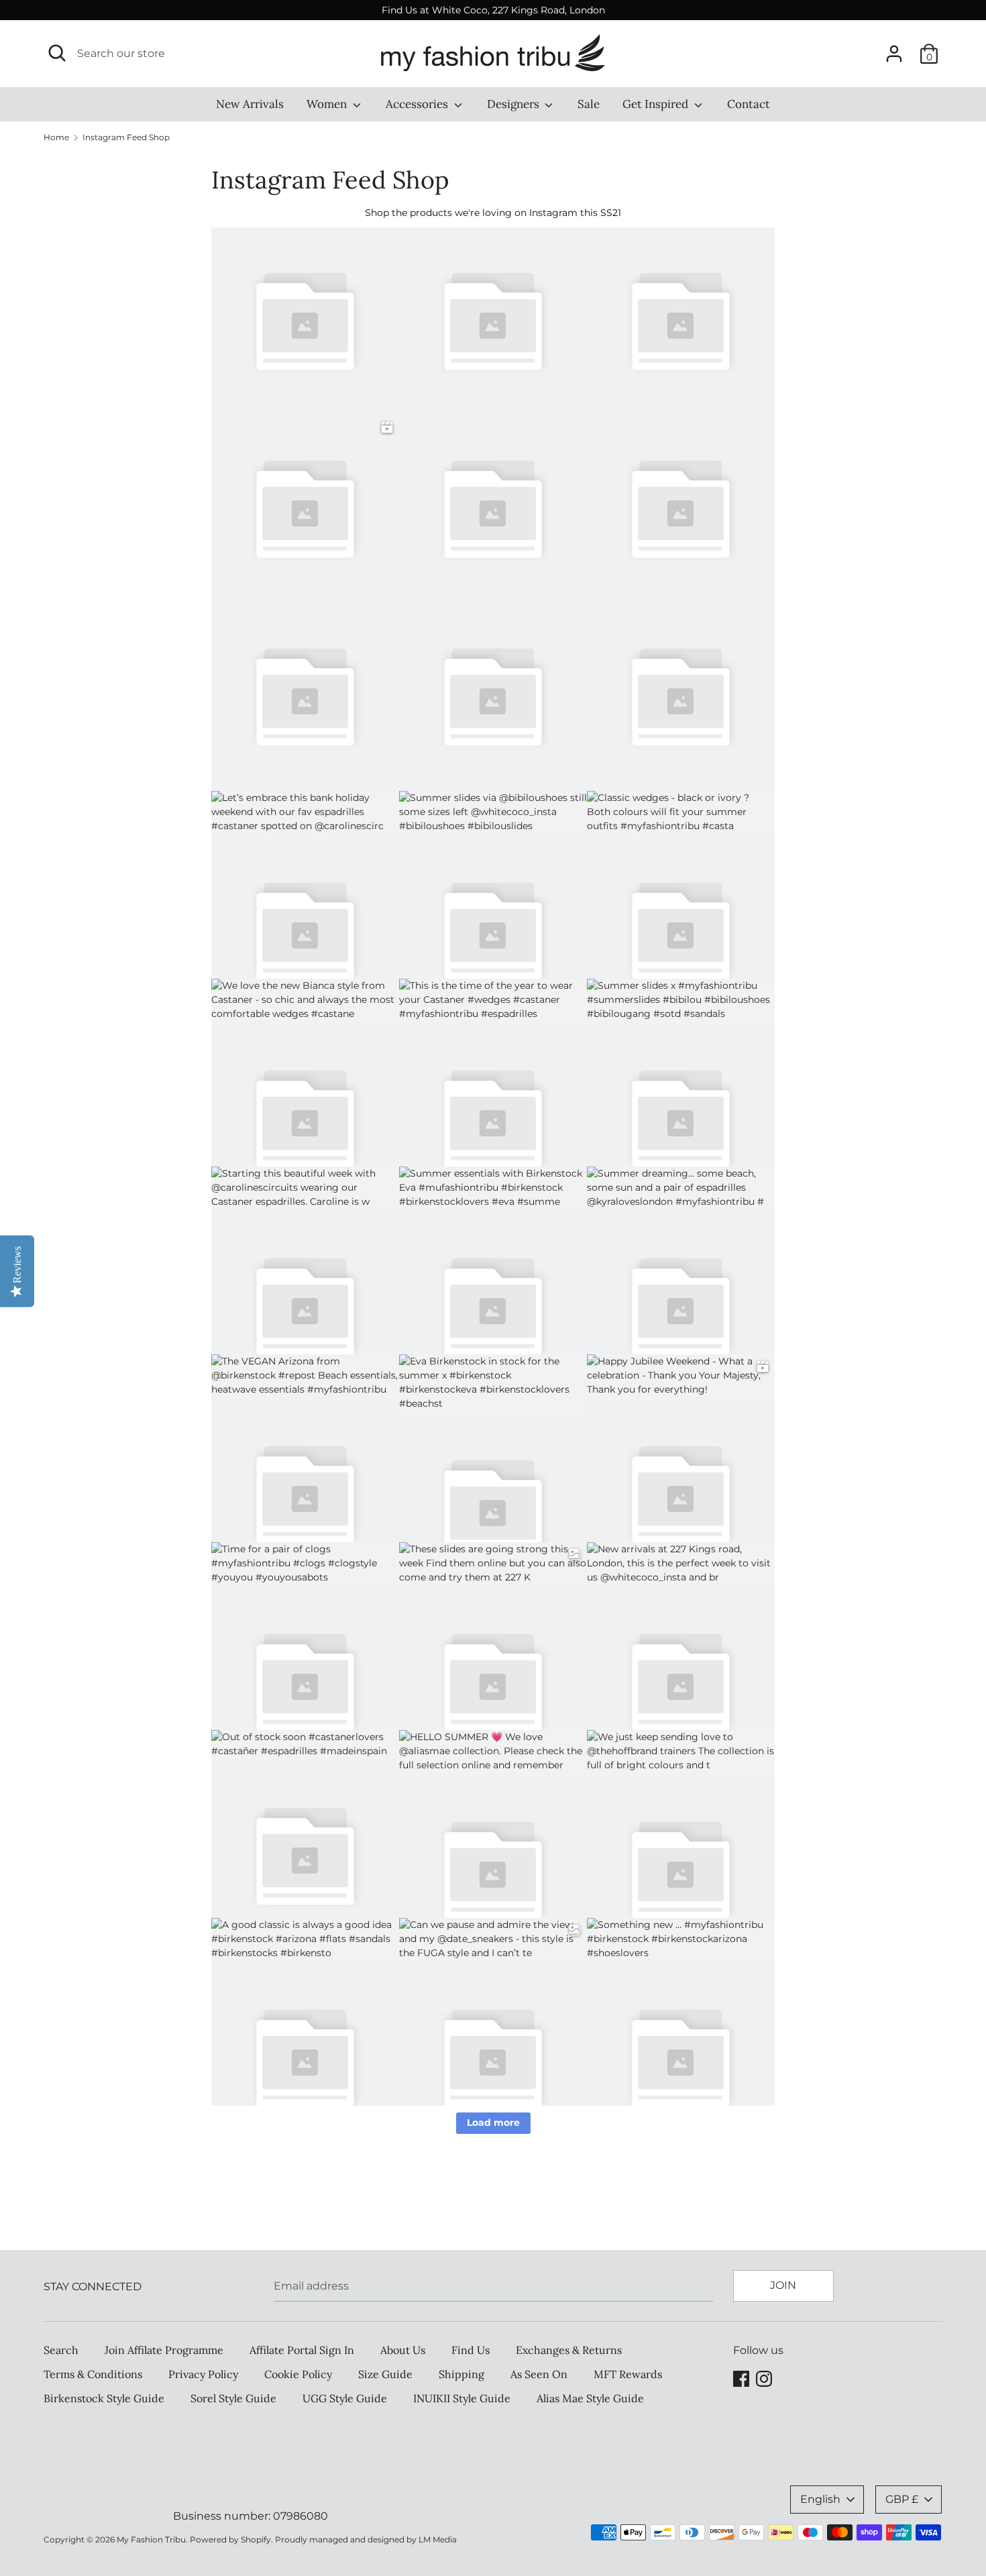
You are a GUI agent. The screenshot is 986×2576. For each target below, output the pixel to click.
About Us (403, 2350)
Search (61, 2350)
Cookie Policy (298, 2374)
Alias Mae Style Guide (590, 2398)
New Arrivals (250, 104)
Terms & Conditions (93, 2374)
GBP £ (902, 2499)
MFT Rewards (628, 2374)
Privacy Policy (203, 2374)
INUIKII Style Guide (462, 2398)
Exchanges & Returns (569, 2350)
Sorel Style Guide (233, 2398)
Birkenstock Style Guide (104, 2398)
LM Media (438, 2539)
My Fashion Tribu (151, 2539)
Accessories (418, 104)
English (820, 2499)
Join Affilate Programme (164, 2350)
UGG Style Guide (345, 2398)
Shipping (461, 2374)
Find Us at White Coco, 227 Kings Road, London (493, 10)
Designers (514, 104)
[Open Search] (57, 53)
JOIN (783, 2285)
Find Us (471, 2350)
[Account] (894, 49)
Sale (589, 104)
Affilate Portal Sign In (302, 2350)
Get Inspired (657, 104)
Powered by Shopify (230, 2539)
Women (328, 104)
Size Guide (385, 2374)
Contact (749, 104)
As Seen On (539, 2374)
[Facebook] (741, 2377)
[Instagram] (764, 2377)
